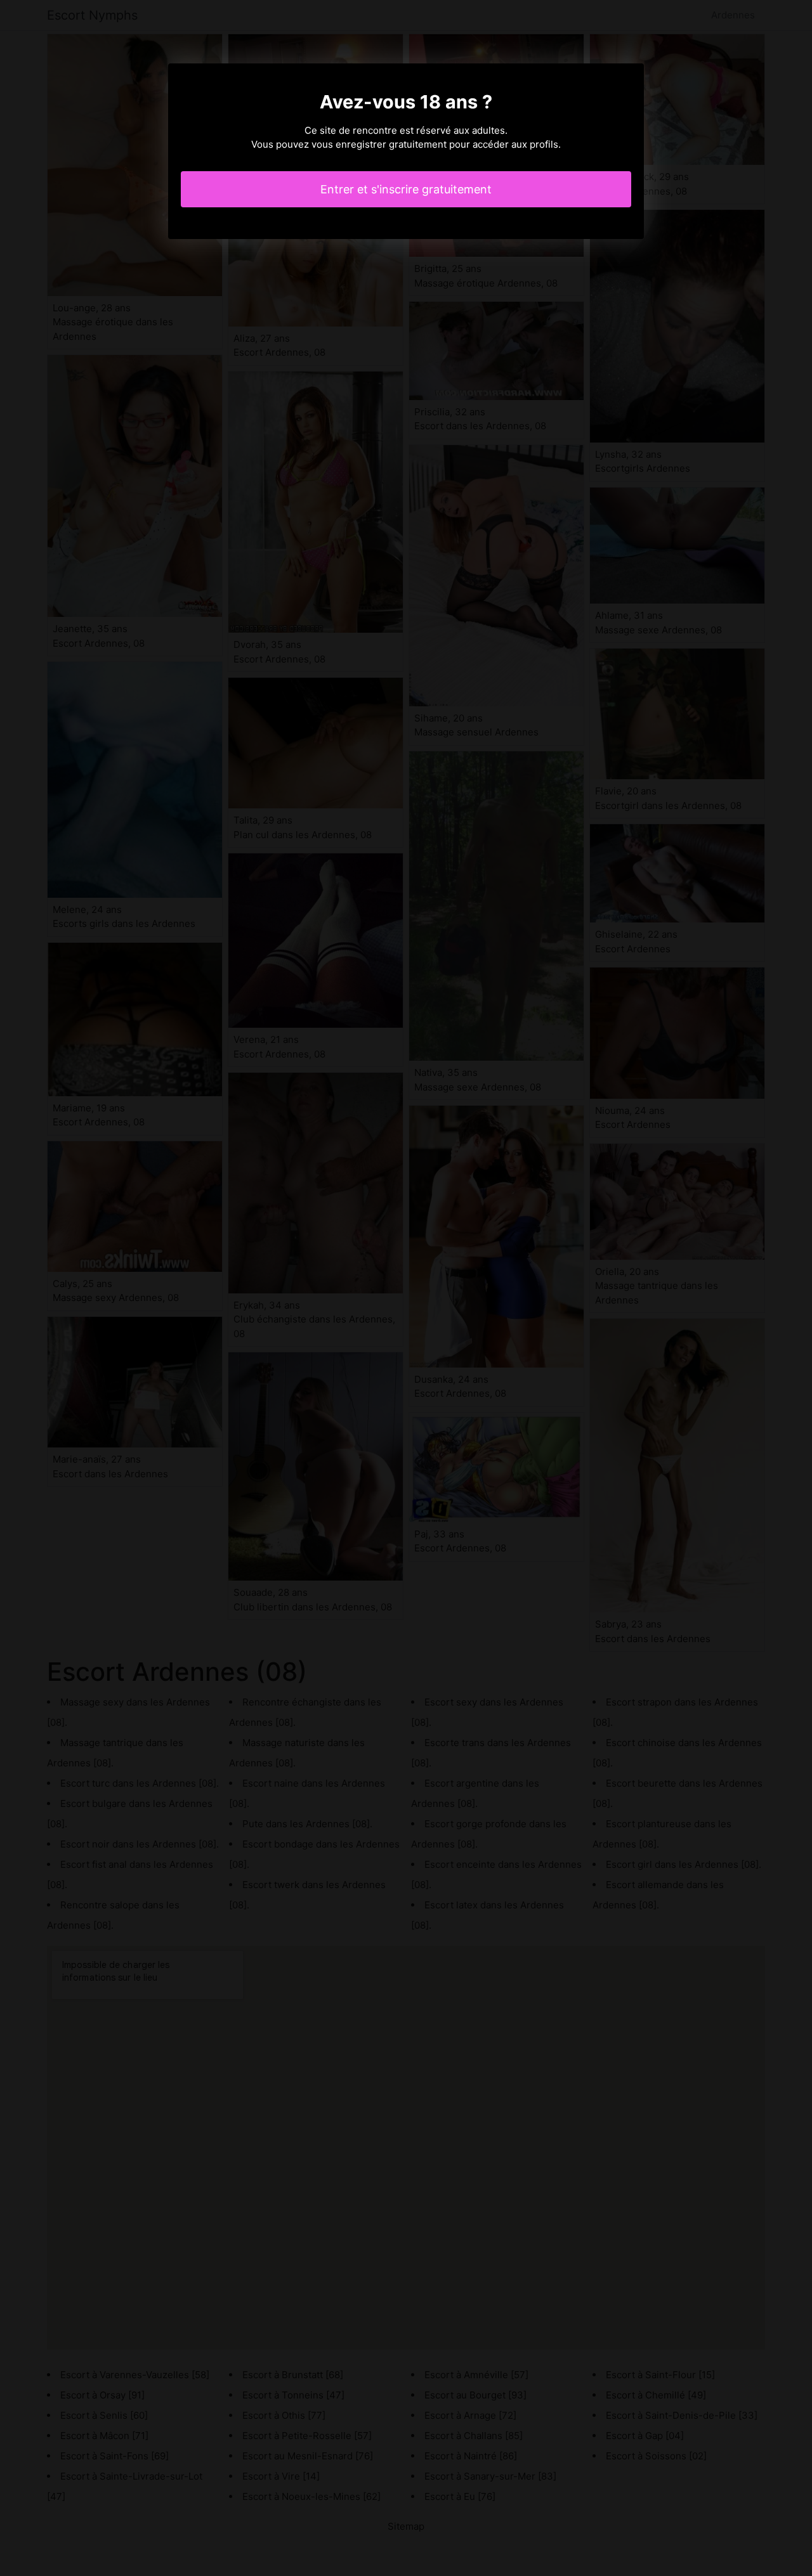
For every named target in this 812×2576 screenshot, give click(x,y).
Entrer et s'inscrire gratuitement (406, 189)
